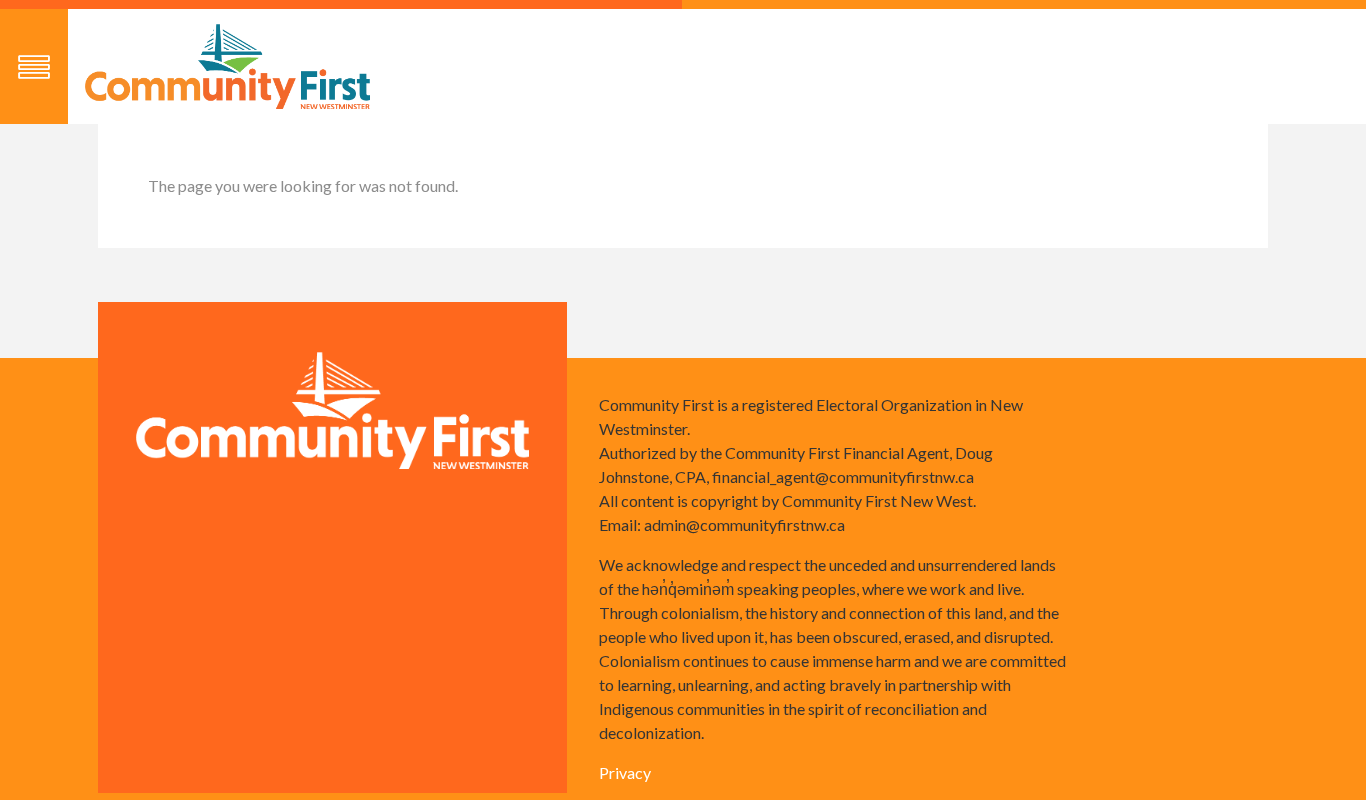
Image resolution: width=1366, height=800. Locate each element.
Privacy (625, 772)
